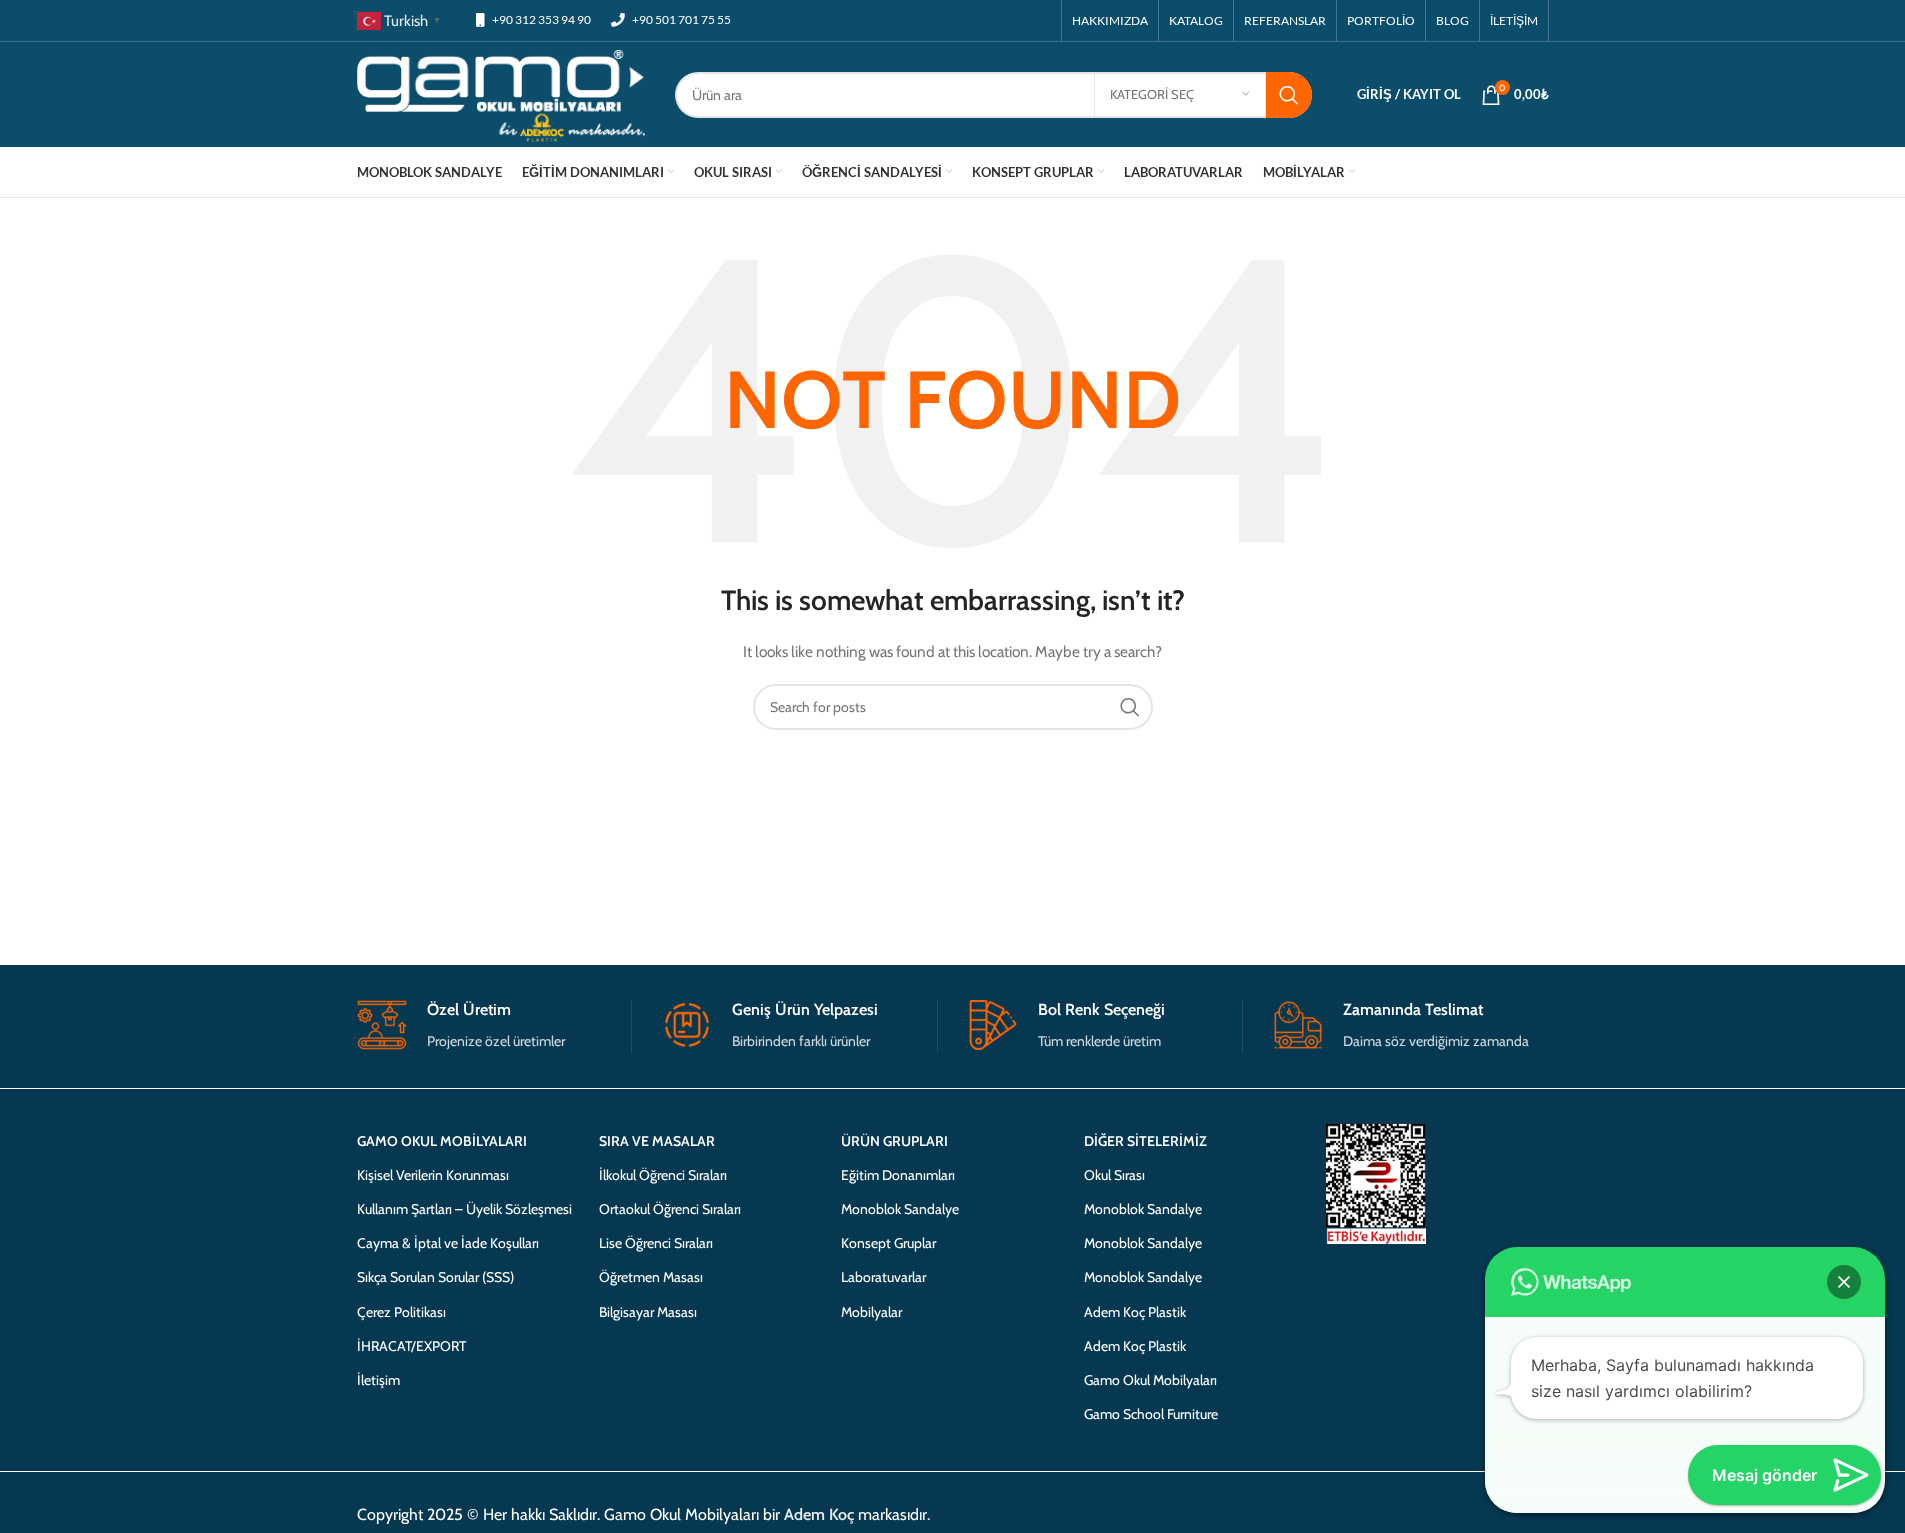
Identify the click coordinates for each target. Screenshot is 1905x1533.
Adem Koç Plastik (1135, 1312)
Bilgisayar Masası (648, 1312)
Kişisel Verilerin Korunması (433, 1175)
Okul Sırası (1114, 1175)
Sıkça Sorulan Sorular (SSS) (435, 1277)
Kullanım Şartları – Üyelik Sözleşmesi (464, 1209)
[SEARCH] (1289, 95)
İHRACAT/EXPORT (411, 1346)
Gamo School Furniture (1151, 1414)
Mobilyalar (871, 1312)
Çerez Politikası (401, 1312)
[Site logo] (501, 93)
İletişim (378, 1380)
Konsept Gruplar (888, 1243)
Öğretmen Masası (651, 1277)
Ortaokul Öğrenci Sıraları (670, 1209)
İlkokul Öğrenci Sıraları (663, 1175)
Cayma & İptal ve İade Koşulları (448, 1243)
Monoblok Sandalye (900, 1209)
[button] (1844, 1282)
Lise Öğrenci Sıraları (656, 1243)
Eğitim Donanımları (898, 1175)
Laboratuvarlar (883, 1277)
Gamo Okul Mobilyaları (1150, 1380)
